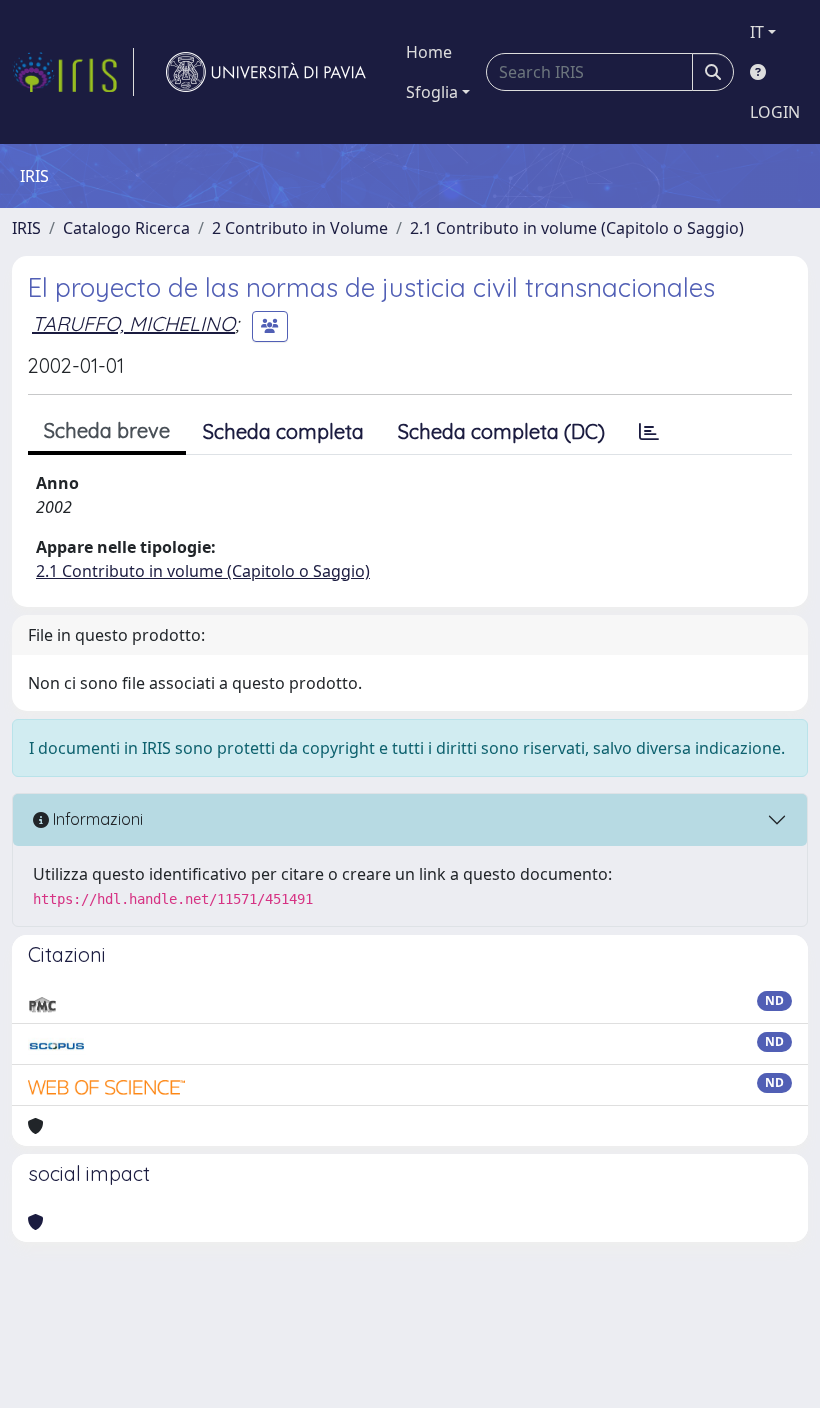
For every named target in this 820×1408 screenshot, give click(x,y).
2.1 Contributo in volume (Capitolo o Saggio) (577, 228)
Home (429, 52)
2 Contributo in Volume (300, 228)
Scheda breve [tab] (107, 430)
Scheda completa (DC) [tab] (501, 431)
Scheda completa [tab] (283, 431)
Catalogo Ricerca (126, 228)
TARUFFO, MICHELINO (133, 323)
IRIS (26, 228)
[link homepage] (73, 72)
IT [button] (757, 32)
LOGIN (775, 112)
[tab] (649, 432)
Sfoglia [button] (432, 92)
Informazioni (96, 819)
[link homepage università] (266, 72)
